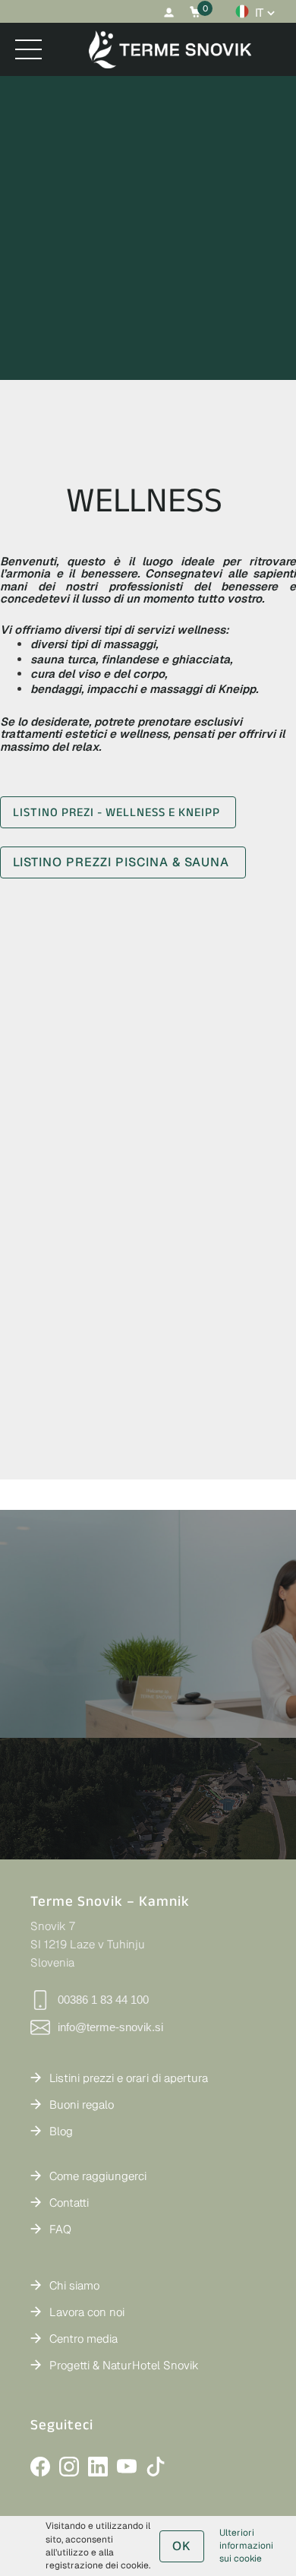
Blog (61, 2131)
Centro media (83, 2339)
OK (182, 2546)
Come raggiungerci (98, 2176)
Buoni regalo (82, 2104)
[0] (195, 12)
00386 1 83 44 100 (103, 2000)
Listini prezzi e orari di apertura (129, 2078)
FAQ (60, 2229)
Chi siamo (74, 2285)
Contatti (69, 2203)
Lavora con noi (87, 2312)
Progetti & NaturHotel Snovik (124, 2365)
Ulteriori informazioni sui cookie (246, 2546)
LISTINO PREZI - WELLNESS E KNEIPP (118, 812)
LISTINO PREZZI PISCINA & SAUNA (123, 862)
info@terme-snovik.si (110, 2027)
